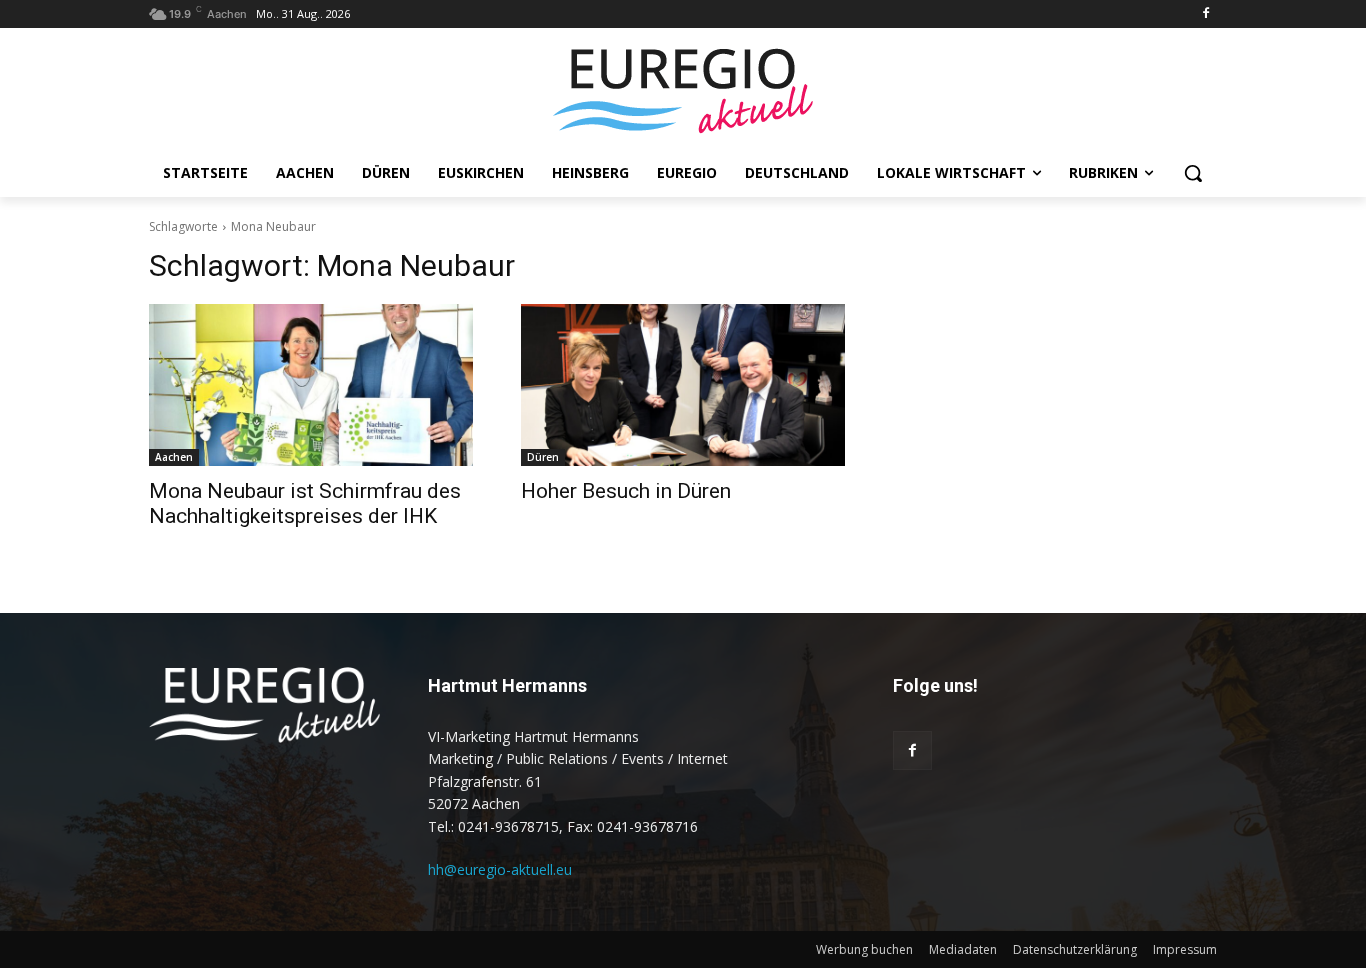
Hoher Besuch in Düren (626, 491)
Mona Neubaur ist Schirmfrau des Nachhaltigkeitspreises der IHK (305, 503)
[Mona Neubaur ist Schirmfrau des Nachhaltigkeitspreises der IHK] (311, 385)
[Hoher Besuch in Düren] (683, 385)
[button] (1193, 173)
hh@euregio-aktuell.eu (500, 869)
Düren (543, 457)
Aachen (174, 457)
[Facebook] (1205, 14)
